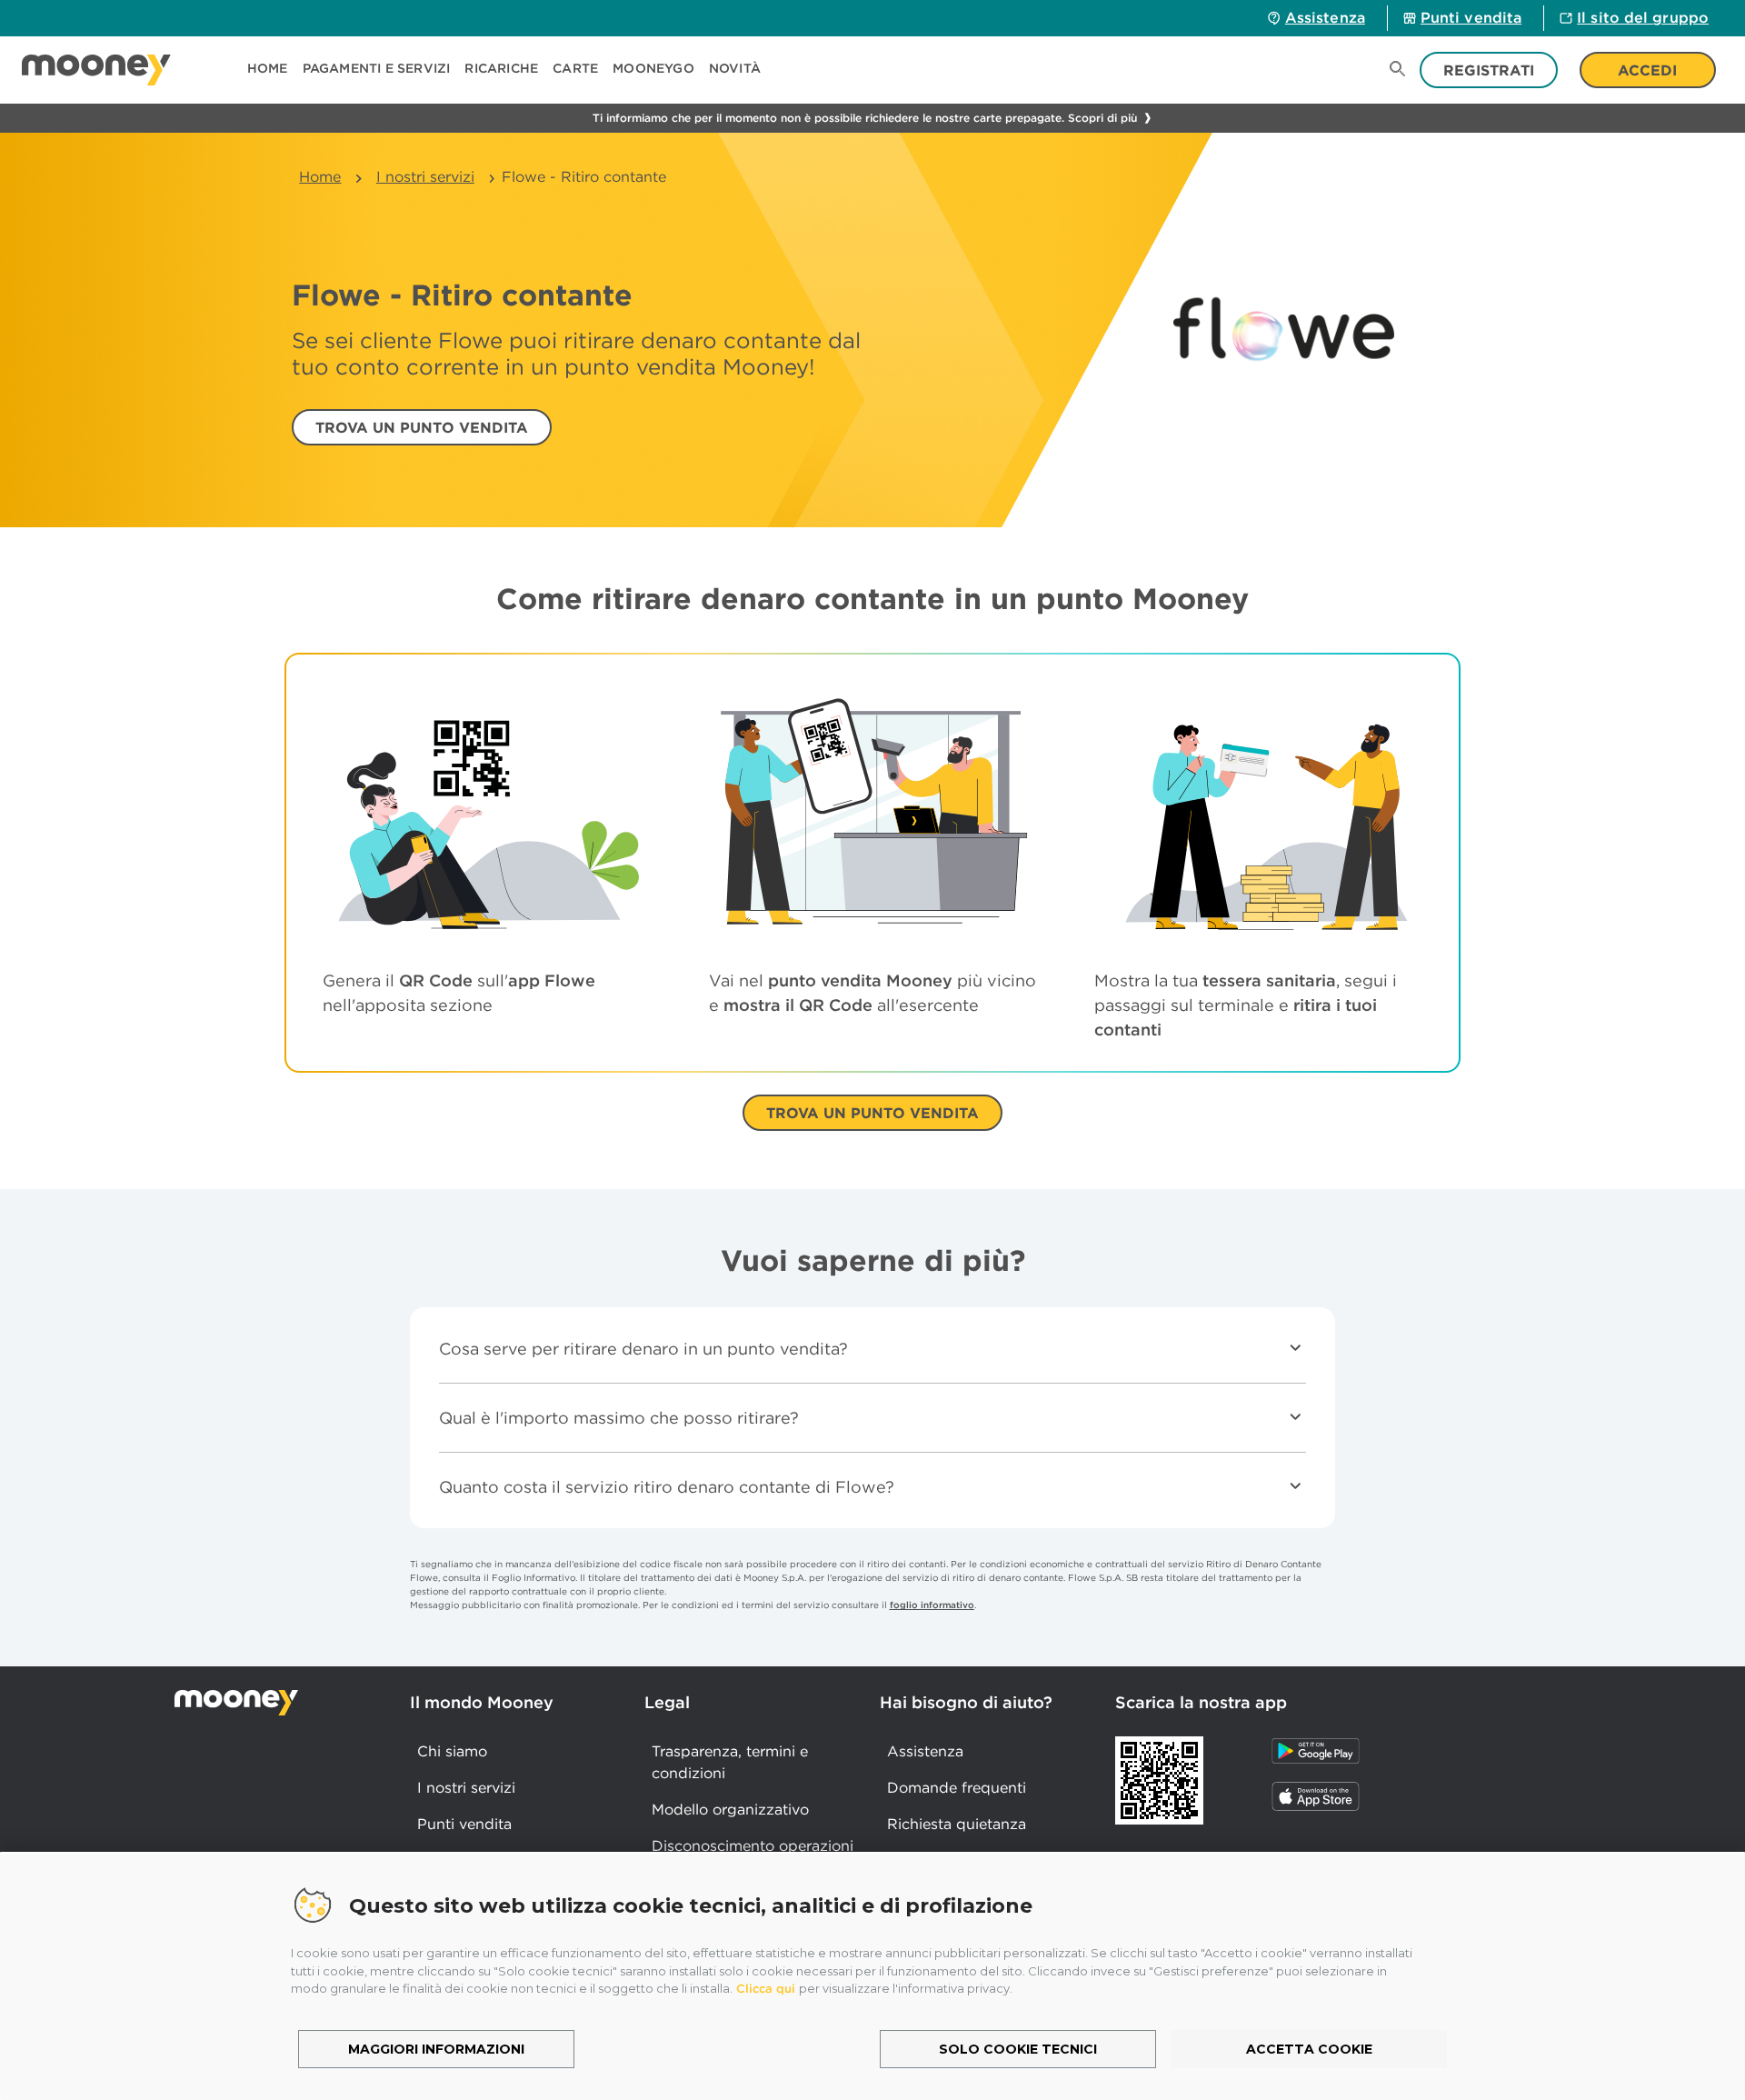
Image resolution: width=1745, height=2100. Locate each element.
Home (320, 176)
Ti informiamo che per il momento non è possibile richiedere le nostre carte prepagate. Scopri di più (865, 118)
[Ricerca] (1398, 70)
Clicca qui (766, 1989)
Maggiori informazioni (436, 2049)
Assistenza (1325, 17)
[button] (377, 70)
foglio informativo (932, 1605)
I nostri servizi (425, 176)
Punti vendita (1471, 17)
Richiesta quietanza (957, 1824)
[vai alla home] (96, 70)
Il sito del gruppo (1643, 17)
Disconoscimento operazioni (753, 1845)
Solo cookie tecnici (1018, 2049)
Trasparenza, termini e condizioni (730, 1762)
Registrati (1489, 70)
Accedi (1647, 70)
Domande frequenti (957, 1787)
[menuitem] (275, 70)
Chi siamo (452, 1751)
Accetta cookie (1309, 2049)
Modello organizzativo (730, 1809)
